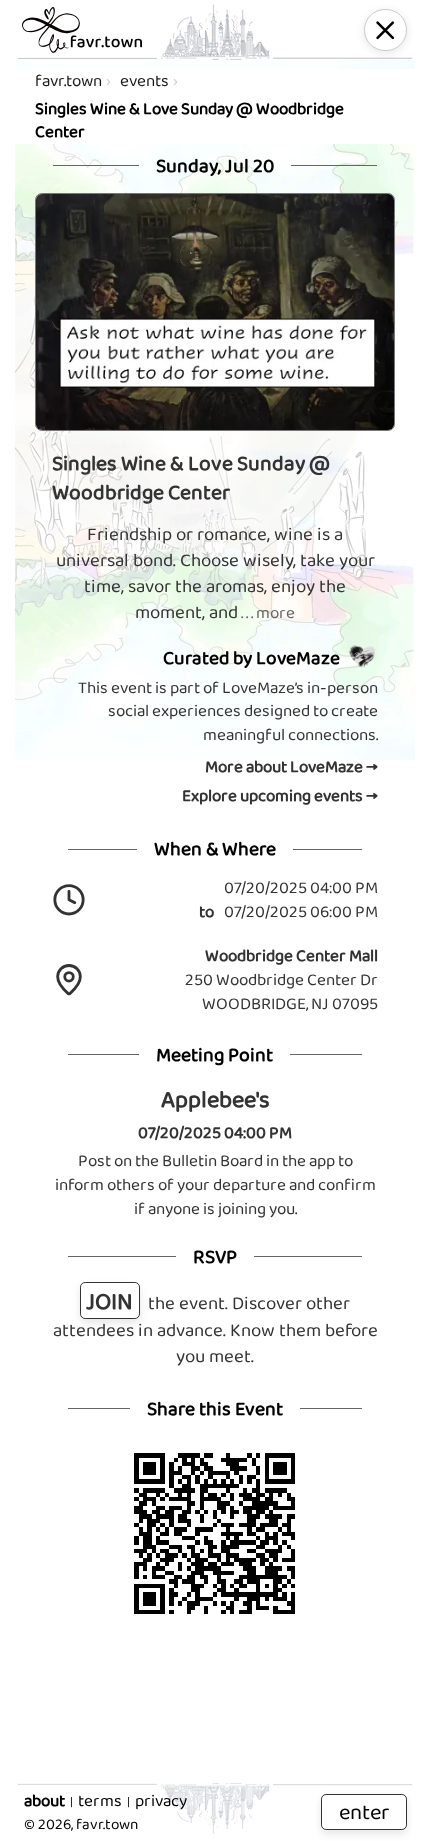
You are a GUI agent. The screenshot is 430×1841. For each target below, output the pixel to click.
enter (364, 1811)
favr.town (68, 80)
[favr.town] (82, 30)
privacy (161, 1801)
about (44, 1801)
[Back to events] (385, 30)
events (144, 80)
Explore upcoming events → (280, 796)
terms (100, 1801)
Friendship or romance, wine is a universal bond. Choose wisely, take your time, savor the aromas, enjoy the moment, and (215, 573)
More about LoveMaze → (291, 767)
